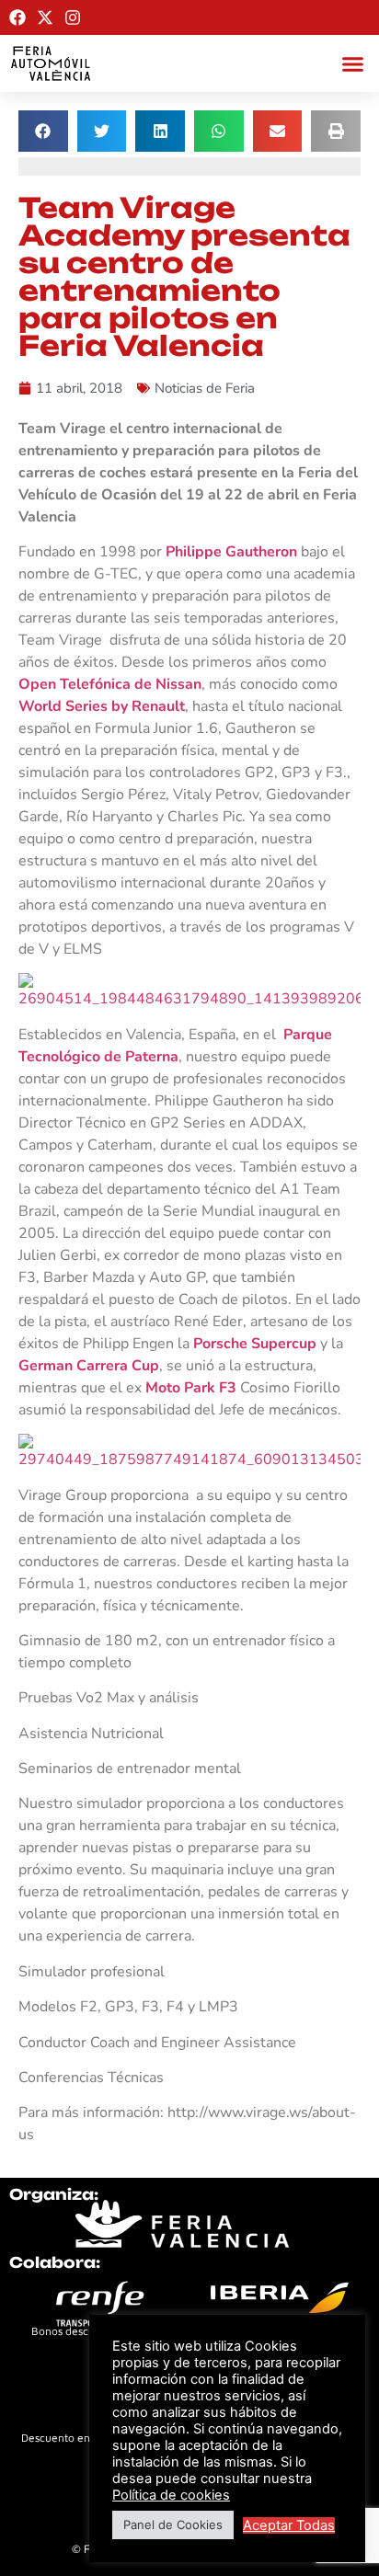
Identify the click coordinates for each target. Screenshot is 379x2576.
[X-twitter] (45, 17)
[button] (353, 63)
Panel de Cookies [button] (173, 2524)
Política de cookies (171, 2495)
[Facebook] (17, 17)
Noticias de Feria (205, 388)
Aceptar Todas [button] (289, 2525)
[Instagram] (73, 17)
